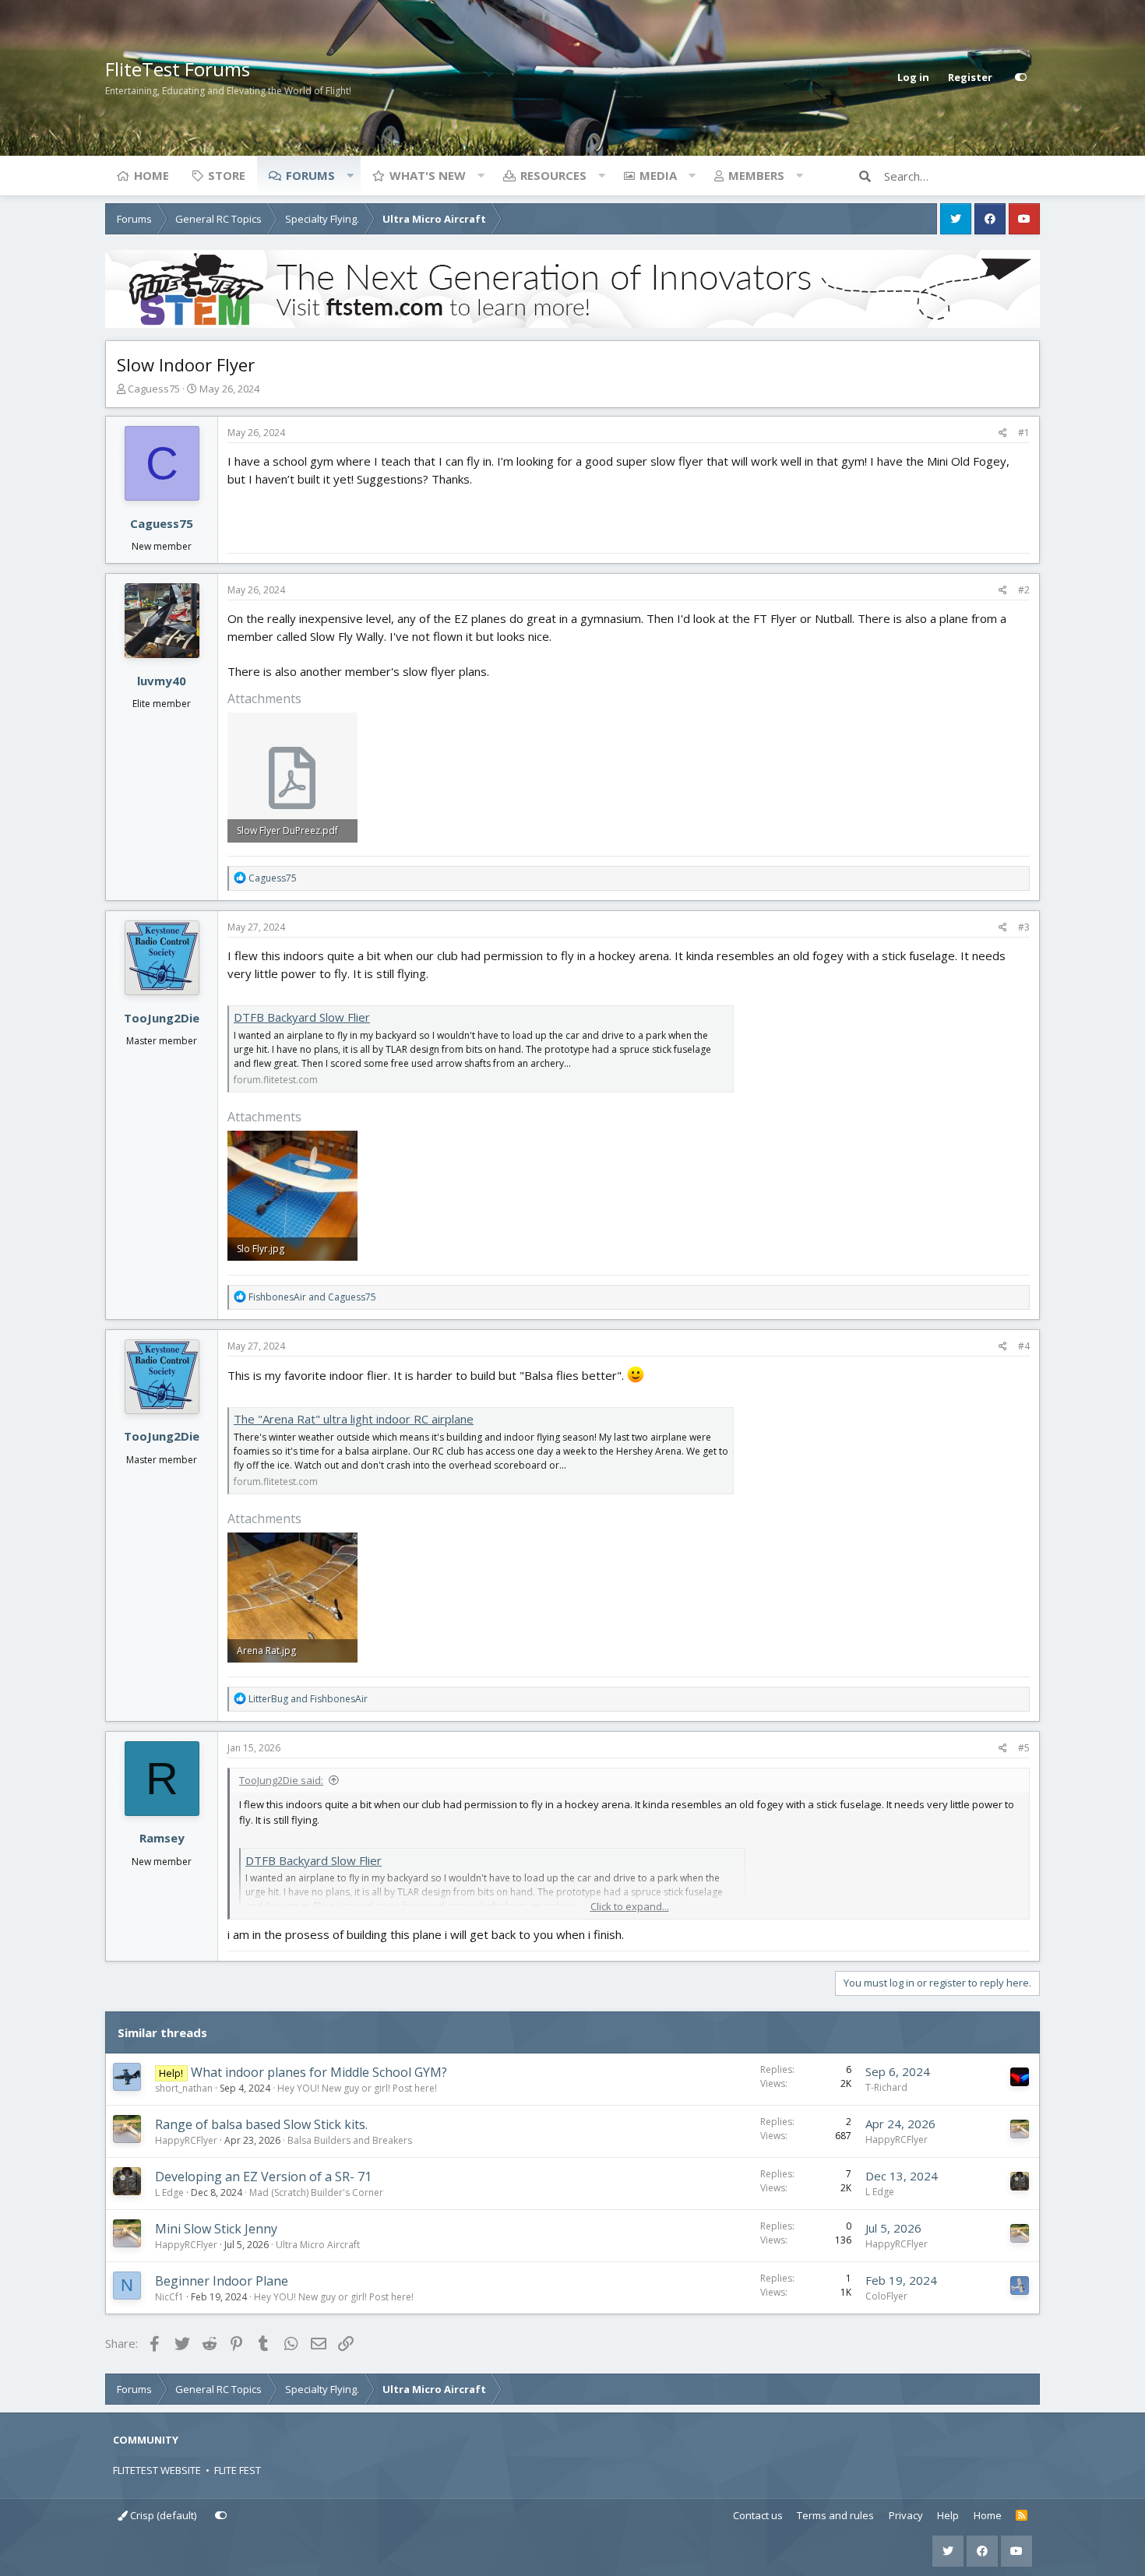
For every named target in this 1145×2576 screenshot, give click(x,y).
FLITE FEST (238, 2470)
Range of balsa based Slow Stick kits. (261, 2124)
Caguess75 (154, 389)
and (312, 1297)
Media (658, 175)
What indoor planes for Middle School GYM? (319, 2072)
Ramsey (162, 1838)
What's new (428, 175)
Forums (310, 175)
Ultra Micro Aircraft (318, 2245)
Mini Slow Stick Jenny (216, 2229)
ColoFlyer (886, 2296)
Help (948, 2515)
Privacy (906, 2515)
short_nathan (184, 2088)
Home (151, 175)
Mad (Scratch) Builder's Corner (316, 2192)
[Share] (1003, 433)
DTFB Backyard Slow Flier (302, 1017)
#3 (1024, 927)
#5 (1024, 1748)
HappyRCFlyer (186, 2140)
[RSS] (1022, 2516)
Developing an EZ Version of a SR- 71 (263, 2177)
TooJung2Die (162, 1018)
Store (227, 175)
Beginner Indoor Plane (222, 2281)
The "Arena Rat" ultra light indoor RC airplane (354, 1419)
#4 (1024, 1346)
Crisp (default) (162, 2515)
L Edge (169, 2192)
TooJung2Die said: (281, 1780)
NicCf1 (169, 2297)
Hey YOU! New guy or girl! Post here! (357, 2088)
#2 (1024, 590)
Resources (553, 175)
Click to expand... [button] (630, 1906)
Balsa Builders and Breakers (350, 2140)
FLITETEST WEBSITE (157, 2470)
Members (756, 175)
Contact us (758, 2515)
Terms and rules (835, 2515)
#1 (1024, 433)
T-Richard (886, 2087)
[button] (350, 175)
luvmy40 (162, 681)
